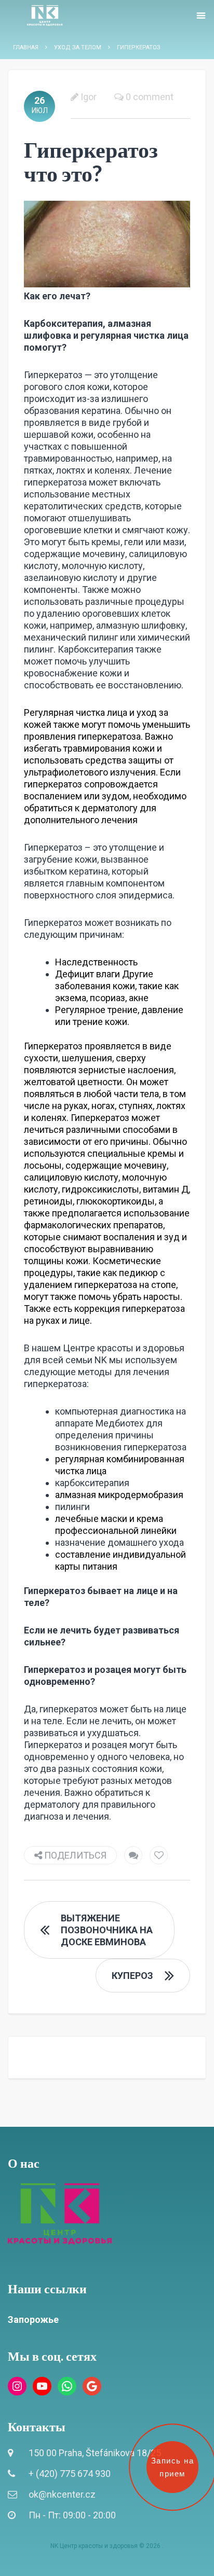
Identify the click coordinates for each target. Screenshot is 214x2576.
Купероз (132, 1976)
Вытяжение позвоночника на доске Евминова (107, 1930)
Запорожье (33, 2319)
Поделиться (74, 1855)
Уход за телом (78, 47)
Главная (26, 47)
